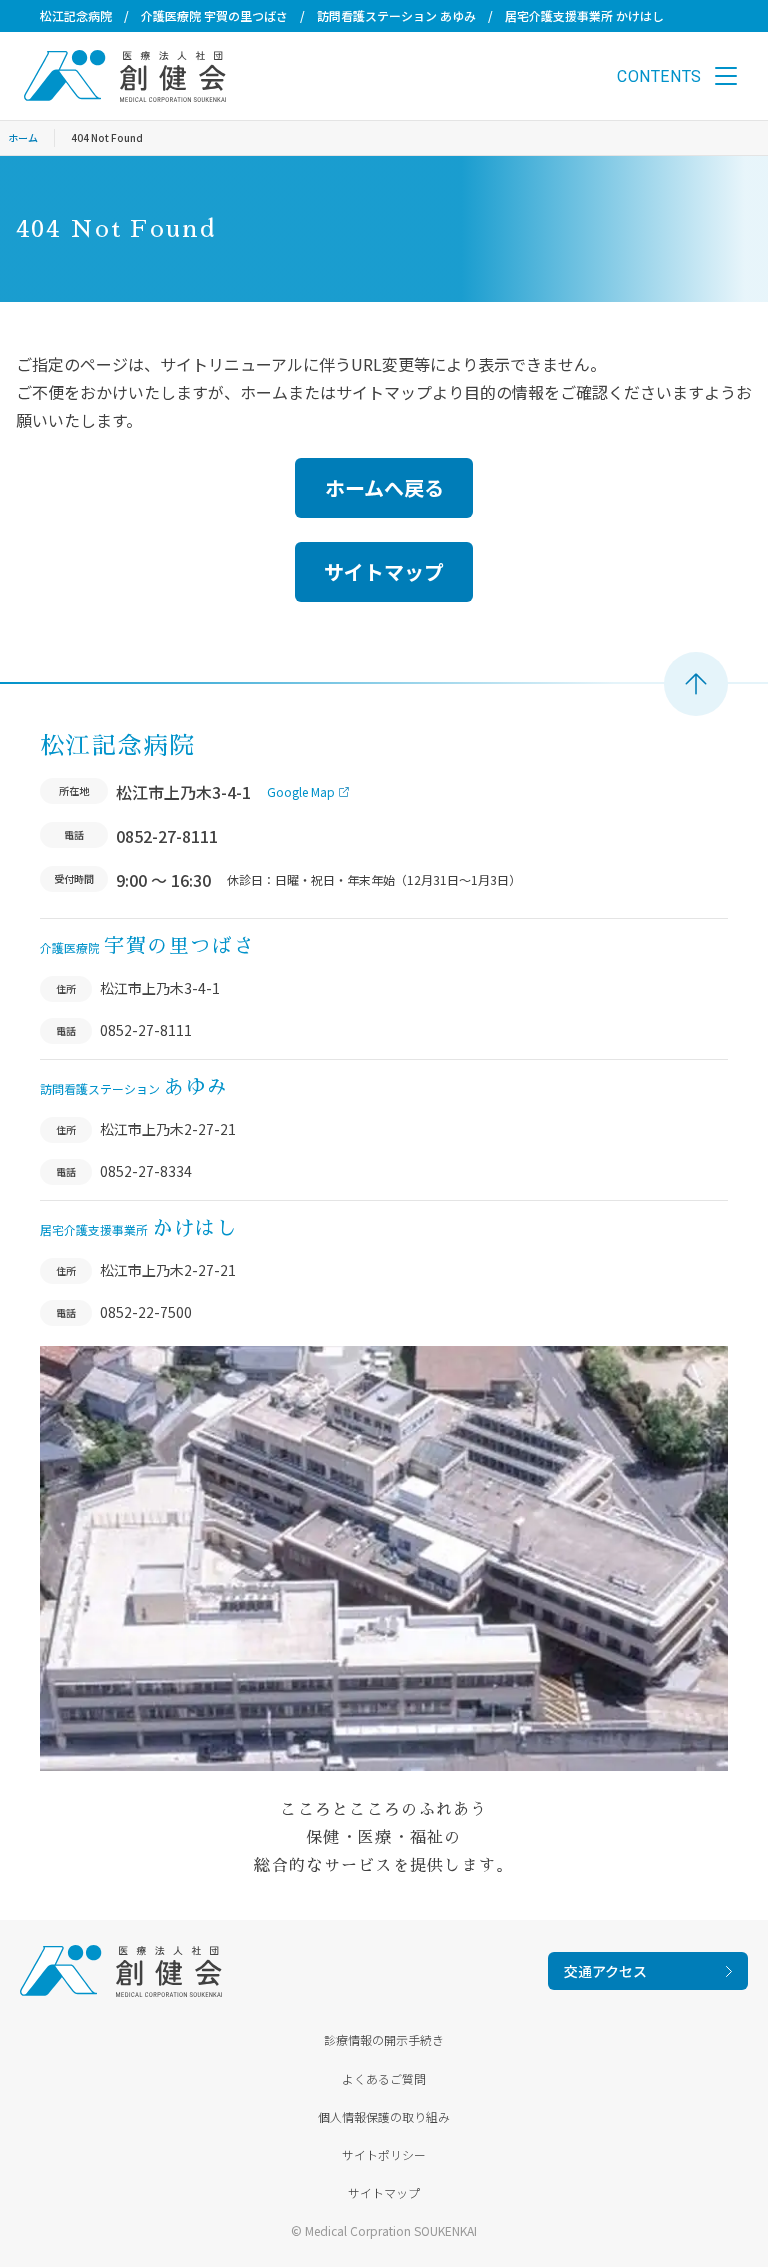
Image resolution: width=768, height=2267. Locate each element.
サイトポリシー (384, 2154)
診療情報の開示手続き (384, 2039)
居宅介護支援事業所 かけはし (584, 15)
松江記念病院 (76, 15)
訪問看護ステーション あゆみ (396, 15)
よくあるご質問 (384, 2078)
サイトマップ (384, 571)
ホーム (23, 137)
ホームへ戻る (384, 487)
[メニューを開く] (726, 76)
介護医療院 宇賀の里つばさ (214, 15)
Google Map (301, 791)
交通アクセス (605, 1971)
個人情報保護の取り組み (384, 2116)
